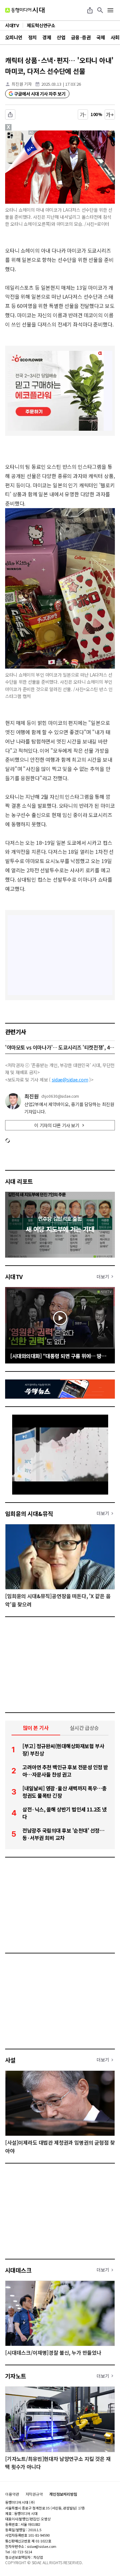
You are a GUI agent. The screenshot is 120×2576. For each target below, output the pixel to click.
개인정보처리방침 (63, 2494)
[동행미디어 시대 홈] (25, 10)
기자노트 (16, 2376)
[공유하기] (90, 10)
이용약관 (12, 2494)
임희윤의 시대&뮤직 (29, 1513)
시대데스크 (18, 2270)
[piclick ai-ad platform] (34, 133)
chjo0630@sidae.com (60, 1096)
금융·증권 (81, 37)
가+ (110, 114)
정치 (32, 37)
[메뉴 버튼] (110, 10)
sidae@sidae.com (70, 1080)
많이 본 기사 (36, 1728)
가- (83, 114)
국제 (101, 37)
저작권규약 (34, 2494)
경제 (47, 37)
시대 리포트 (19, 1181)
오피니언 (14, 37)
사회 (115, 37)
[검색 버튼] (100, 10)
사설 (10, 2060)
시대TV (14, 1276)
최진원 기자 (22, 84)
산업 (61, 37)
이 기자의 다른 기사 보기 (57, 1125)
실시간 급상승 (84, 1728)
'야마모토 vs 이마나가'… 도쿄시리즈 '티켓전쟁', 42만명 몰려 (60, 1047)
